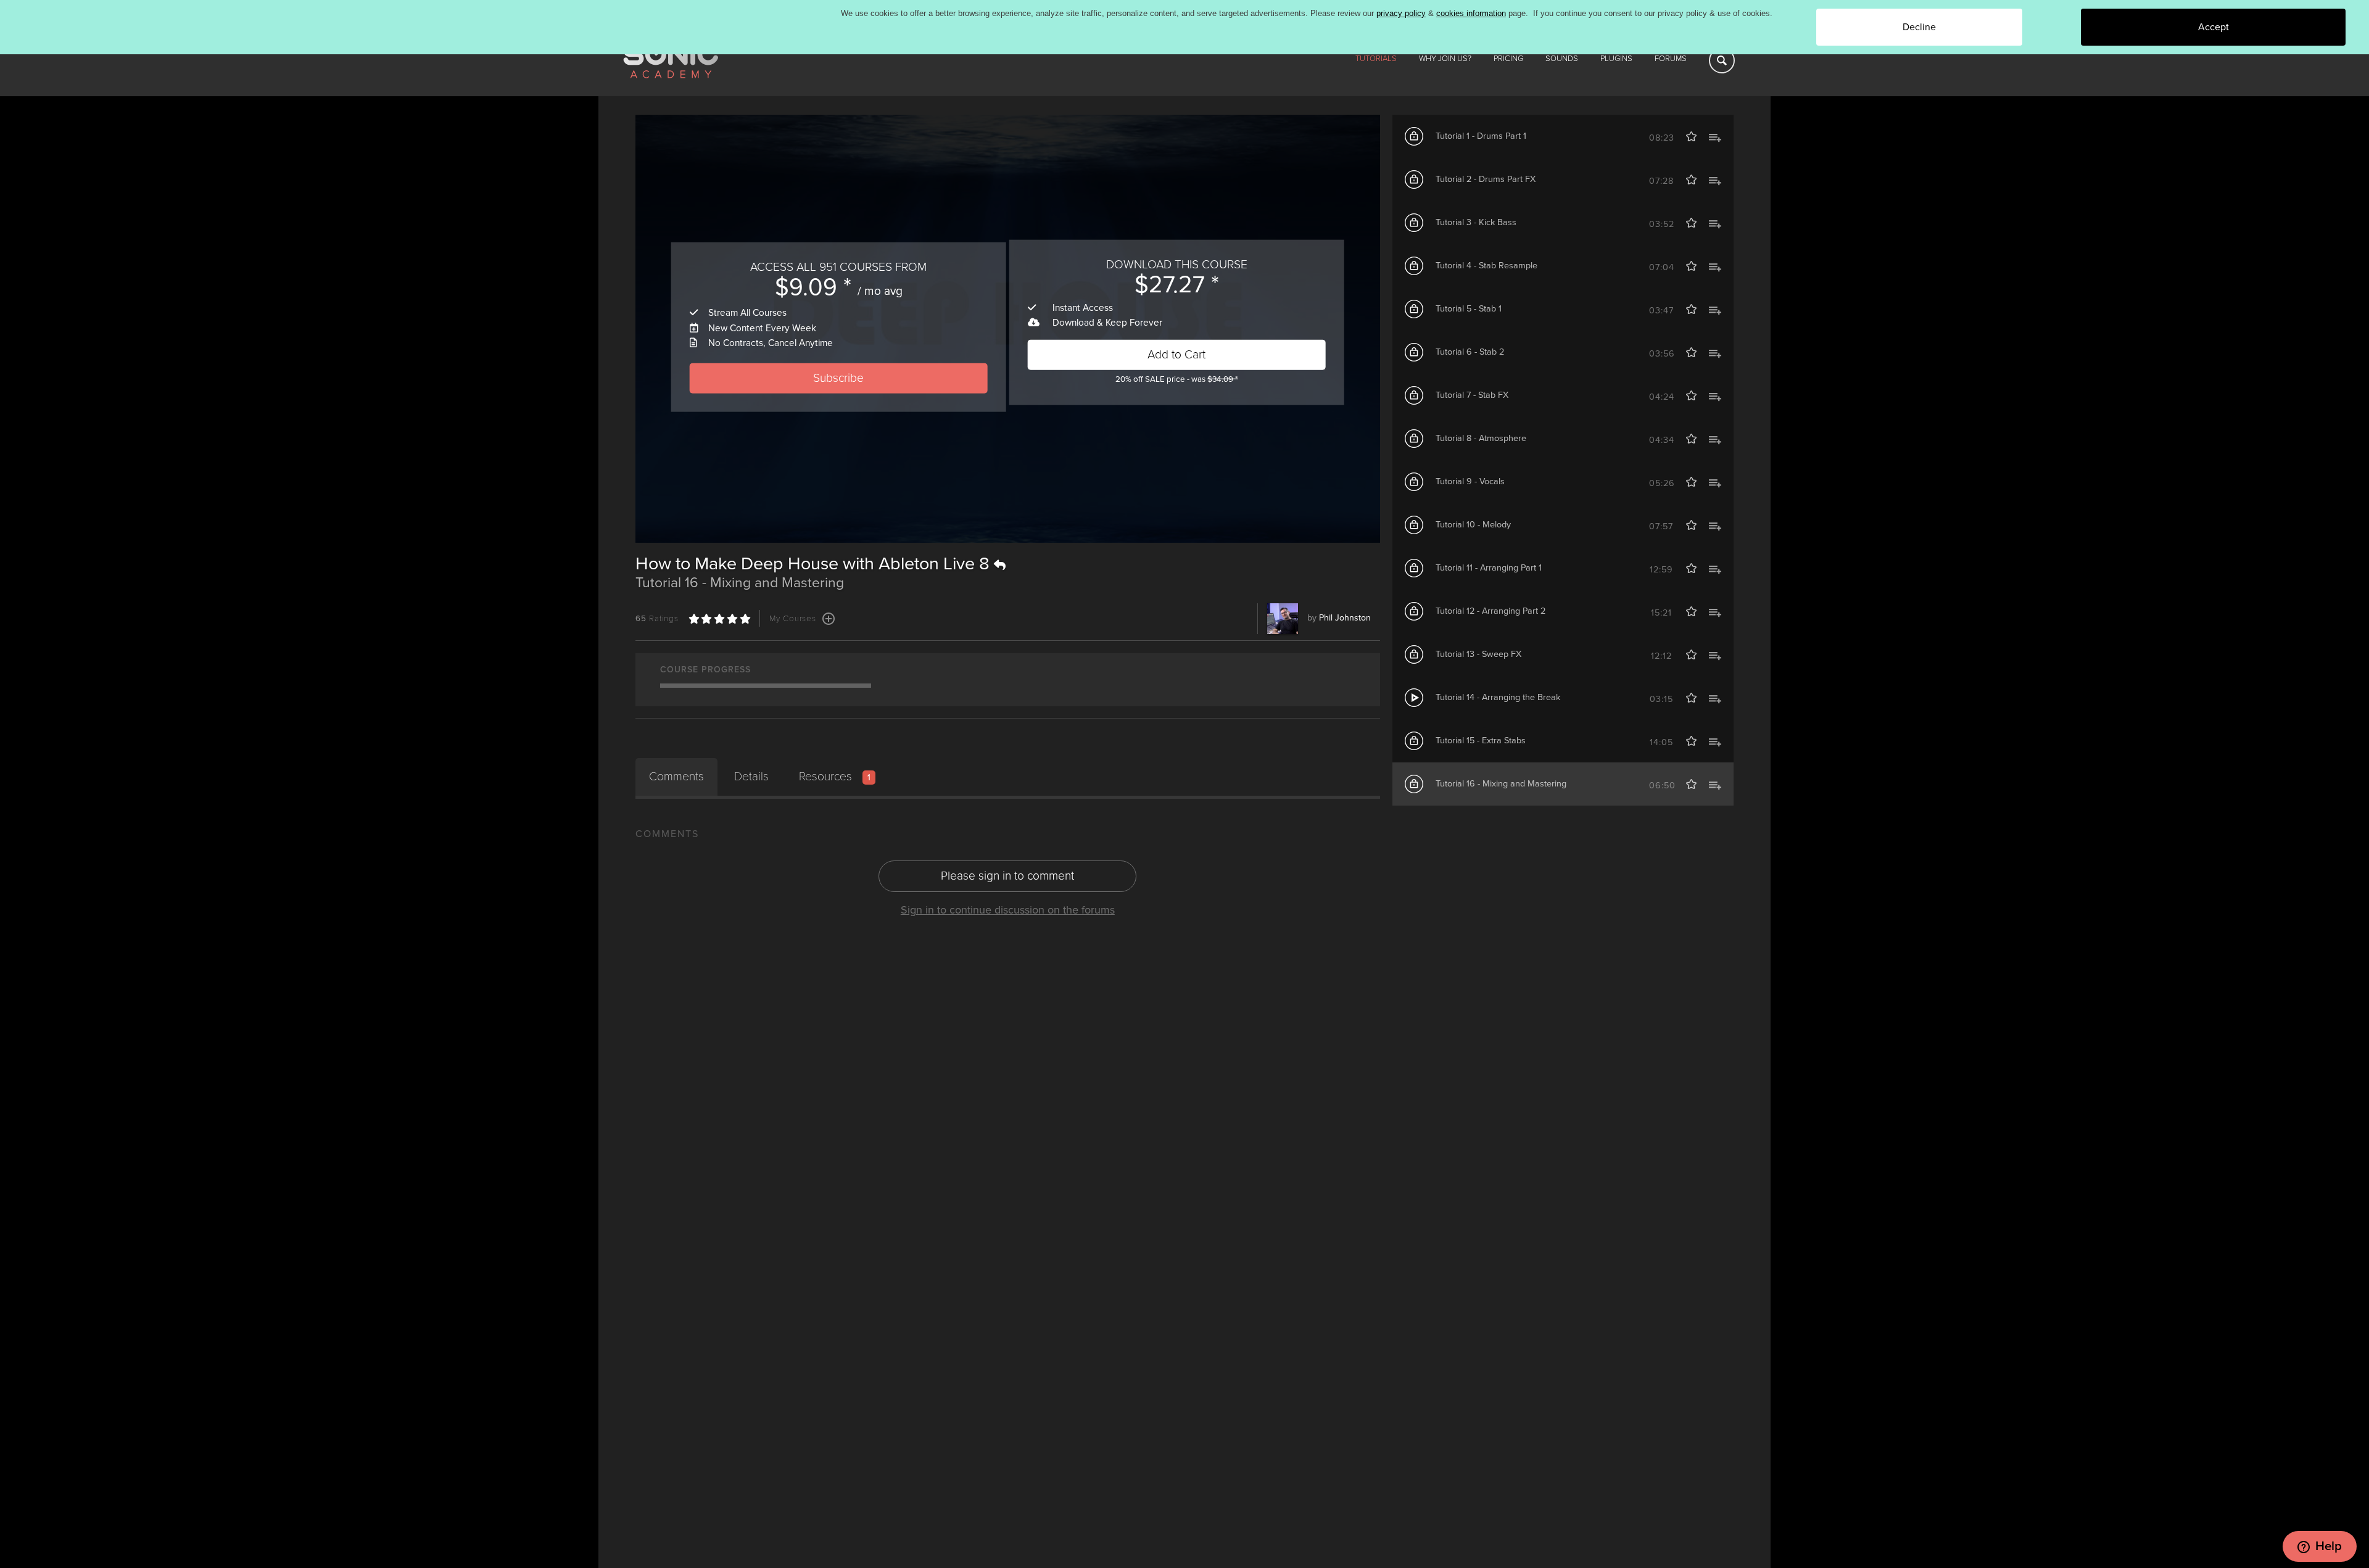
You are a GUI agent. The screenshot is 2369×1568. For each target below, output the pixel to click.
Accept (2214, 27)
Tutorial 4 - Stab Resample (1486, 266)
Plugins (1616, 59)
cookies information (1471, 13)
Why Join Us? (1445, 59)
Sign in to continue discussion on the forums (1008, 910)
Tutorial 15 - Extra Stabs (1481, 741)
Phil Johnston (1345, 618)
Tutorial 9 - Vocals (1470, 481)
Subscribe (838, 378)
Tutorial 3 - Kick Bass (1476, 222)
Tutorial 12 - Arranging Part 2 (1490, 611)
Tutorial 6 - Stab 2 (1470, 352)
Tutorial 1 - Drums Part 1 (1481, 136)
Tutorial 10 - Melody (1473, 525)
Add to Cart (1176, 354)
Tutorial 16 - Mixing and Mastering (1501, 784)
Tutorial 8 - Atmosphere (1481, 438)
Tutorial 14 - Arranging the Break (1498, 697)
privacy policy (1401, 13)
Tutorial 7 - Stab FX (1472, 395)
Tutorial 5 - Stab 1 (1469, 309)
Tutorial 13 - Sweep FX (1478, 654)
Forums (1671, 59)
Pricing (1508, 59)
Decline (1919, 27)
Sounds (1562, 59)
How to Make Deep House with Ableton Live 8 (815, 564)
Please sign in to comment (1007, 876)
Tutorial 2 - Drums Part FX (1486, 179)
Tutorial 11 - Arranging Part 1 (1489, 568)
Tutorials (1376, 59)
